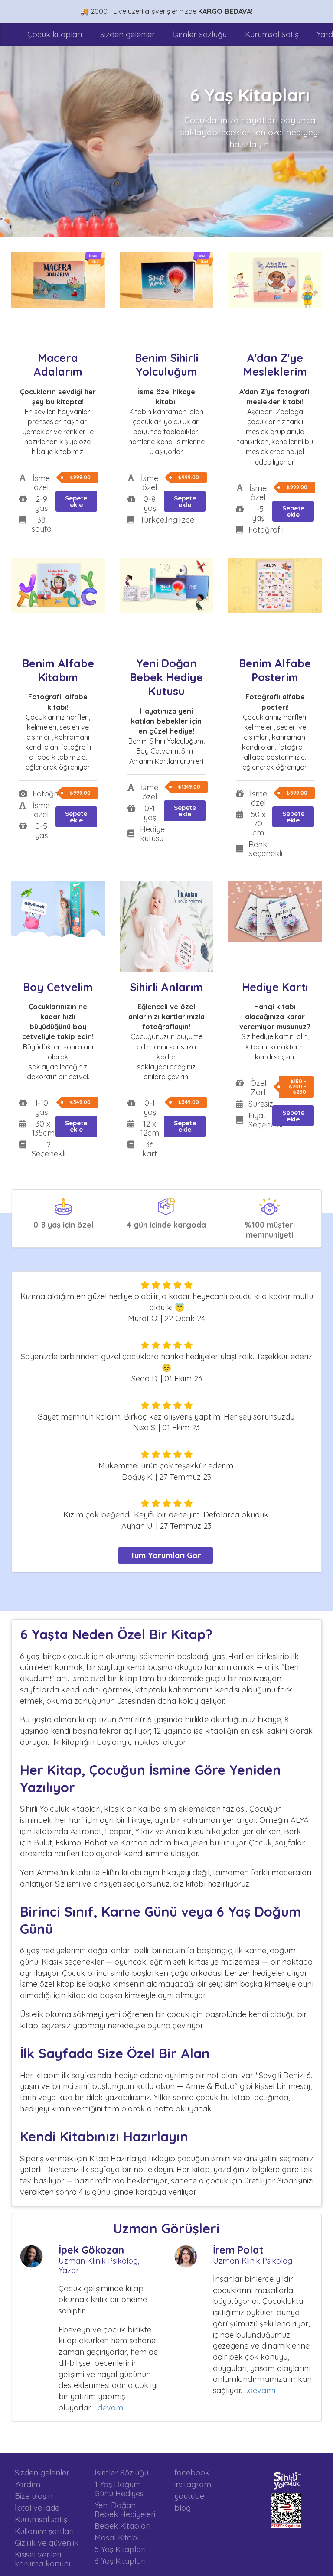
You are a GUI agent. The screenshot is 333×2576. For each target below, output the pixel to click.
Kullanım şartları (44, 2531)
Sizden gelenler (127, 34)
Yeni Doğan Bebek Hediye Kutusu (166, 677)
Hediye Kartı (275, 987)
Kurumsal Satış (272, 34)
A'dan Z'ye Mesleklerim (275, 365)
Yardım (28, 2484)
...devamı (109, 2408)
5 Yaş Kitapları (120, 2549)
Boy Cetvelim (58, 987)
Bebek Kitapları (122, 2526)
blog (183, 2508)
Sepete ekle (76, 501)
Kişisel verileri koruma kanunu (44, 2559)
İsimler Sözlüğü (200, 34)
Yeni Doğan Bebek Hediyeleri (125, 2510)
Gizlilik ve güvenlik (47, 2543)
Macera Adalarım (58, 365)
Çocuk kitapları (55, 34)
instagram (193, 2484)
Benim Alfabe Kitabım (58, 670)
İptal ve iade (37, 2508)
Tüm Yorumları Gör (166, 1555)
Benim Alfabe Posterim (275, 670)
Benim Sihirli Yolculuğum (166, 365)
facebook (192, 2473)
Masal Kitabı (117, 2538)
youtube (189, 2496)
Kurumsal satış (41, 2519)
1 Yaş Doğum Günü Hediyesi (120, 2489)
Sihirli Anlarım (166, 987)
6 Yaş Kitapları (120, 2561)
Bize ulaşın (34, 2496)
